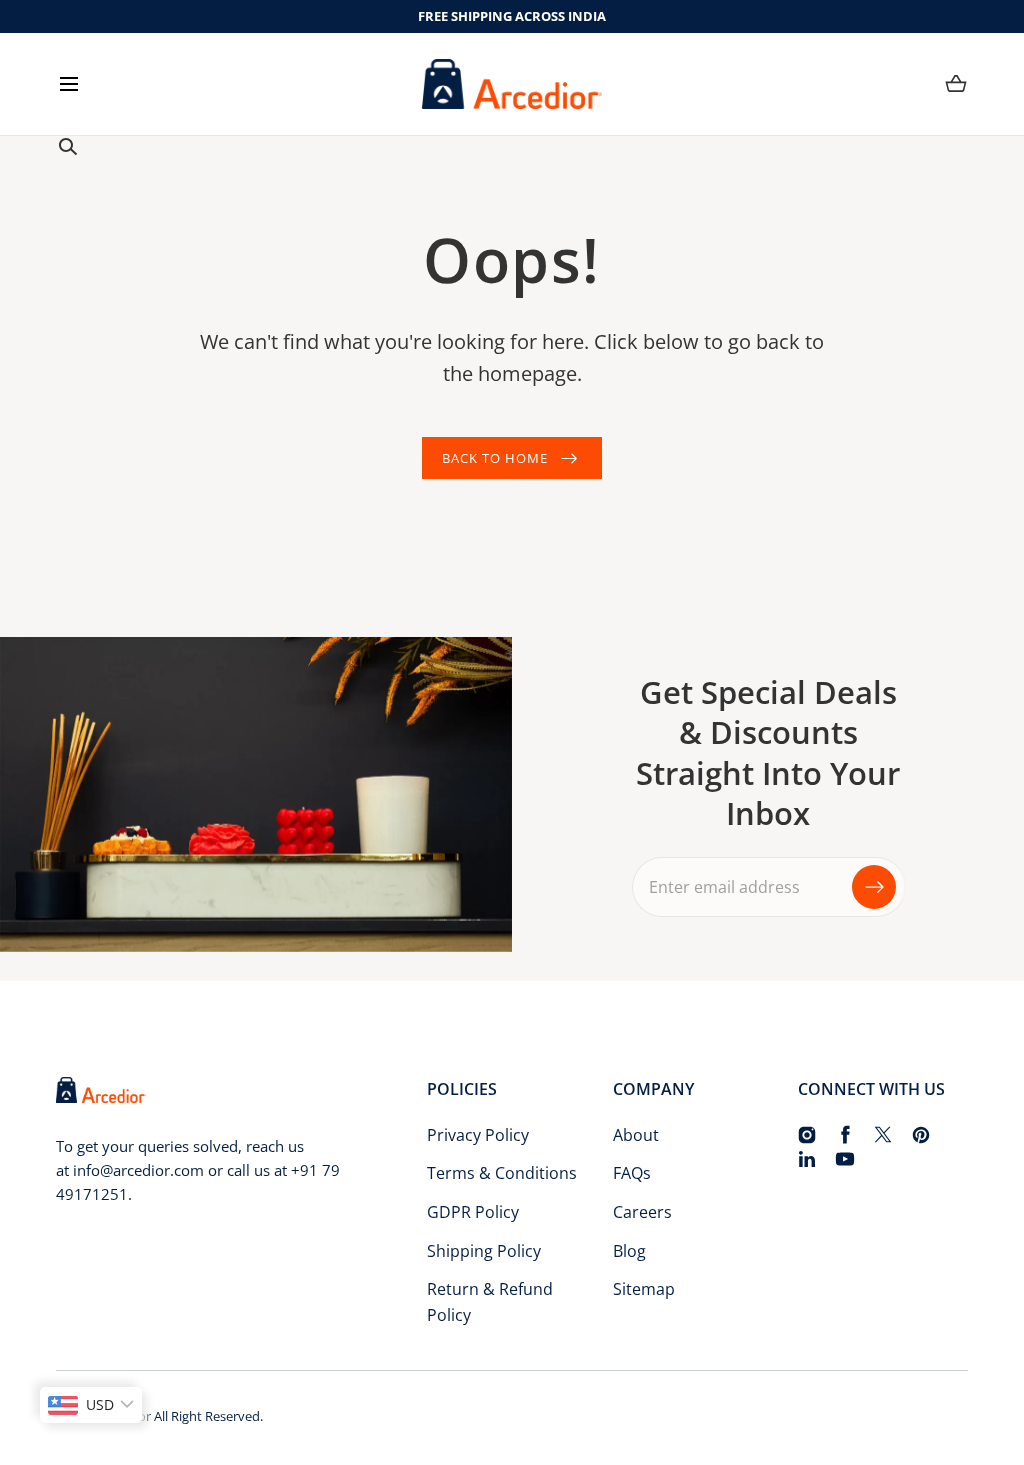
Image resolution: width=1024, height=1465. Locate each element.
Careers (642, 1212)
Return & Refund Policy (490, 1302)
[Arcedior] (512, 84)
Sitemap (644, 1289)
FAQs (632, 1173)
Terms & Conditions (502, 1173)
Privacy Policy (478, 1135)
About (636, 1135)
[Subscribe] (874, 887)
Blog (629, 1251)
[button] (68, 83)
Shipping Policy (484, 1251)
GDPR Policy (473, 1212)
